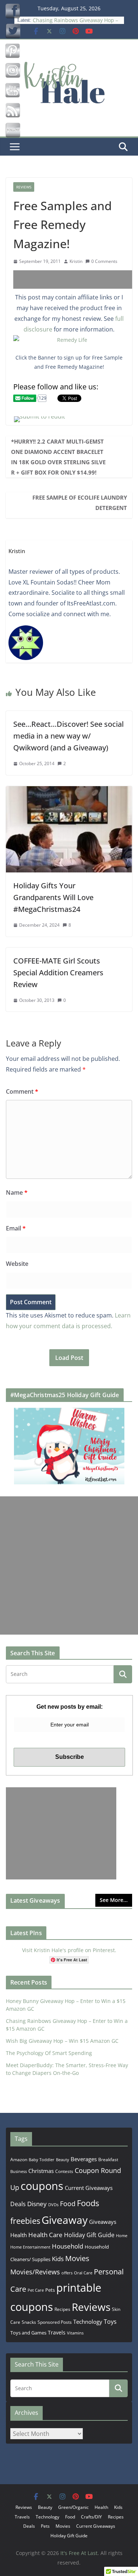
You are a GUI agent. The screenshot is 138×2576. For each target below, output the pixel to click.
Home (122, 2235)
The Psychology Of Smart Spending (49, 2053)
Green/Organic (73, 2507)
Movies (77, 2258)
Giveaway (65, 2220)
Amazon (19, 2159)
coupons (42, 2186)
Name (17, 1192)
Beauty (63, 2160)
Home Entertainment (30, 2247)
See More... (114, 1900)
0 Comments (104, 261)
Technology (88, 2322)
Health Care (45, 2235)
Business (19, 2171)
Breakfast (108, 2160)
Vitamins (75, 2333)
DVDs (53, 2204)
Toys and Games (28, 2333)
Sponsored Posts (55, 2322)
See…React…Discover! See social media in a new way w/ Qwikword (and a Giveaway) (68, 736)
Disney (37, 2204)
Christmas (41, 2171)
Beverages (84, 2159)
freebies (25, 2221)
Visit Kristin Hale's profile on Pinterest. (69, 1950)
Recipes (62, 2309)
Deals (18, 2204)
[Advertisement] (76, 280)
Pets (50, 2290)
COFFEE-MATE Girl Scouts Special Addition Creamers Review (58, 973)
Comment (22, 1091)
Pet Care (36, 2290)
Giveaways (103, 2222)
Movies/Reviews (35, 2272)
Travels (57, 2332)
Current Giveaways (89, 2188)
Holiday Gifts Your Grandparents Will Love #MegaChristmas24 (53, 897)
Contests (64, 2171)
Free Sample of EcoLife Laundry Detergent (80, 503)
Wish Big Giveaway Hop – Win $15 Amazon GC (62, 2041)
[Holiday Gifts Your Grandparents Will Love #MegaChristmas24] (69, 791)
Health (19, 2235)
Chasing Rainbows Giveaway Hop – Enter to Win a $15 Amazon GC (75, 22)
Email (16, 1228)
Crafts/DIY (91, 2517)
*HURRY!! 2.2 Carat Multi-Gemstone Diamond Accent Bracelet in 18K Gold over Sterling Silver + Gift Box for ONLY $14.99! (58, 457)
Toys (110, 2322)
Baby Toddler (42, 2160)
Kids (58, 2259)
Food (68, 2204)
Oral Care (83, 2273)
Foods (88, 2203)
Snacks (29, 2322)
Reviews (24, 187)
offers (67, 2273)
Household (68, 2246)
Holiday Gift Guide (89, 2235)
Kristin (76, 261)
